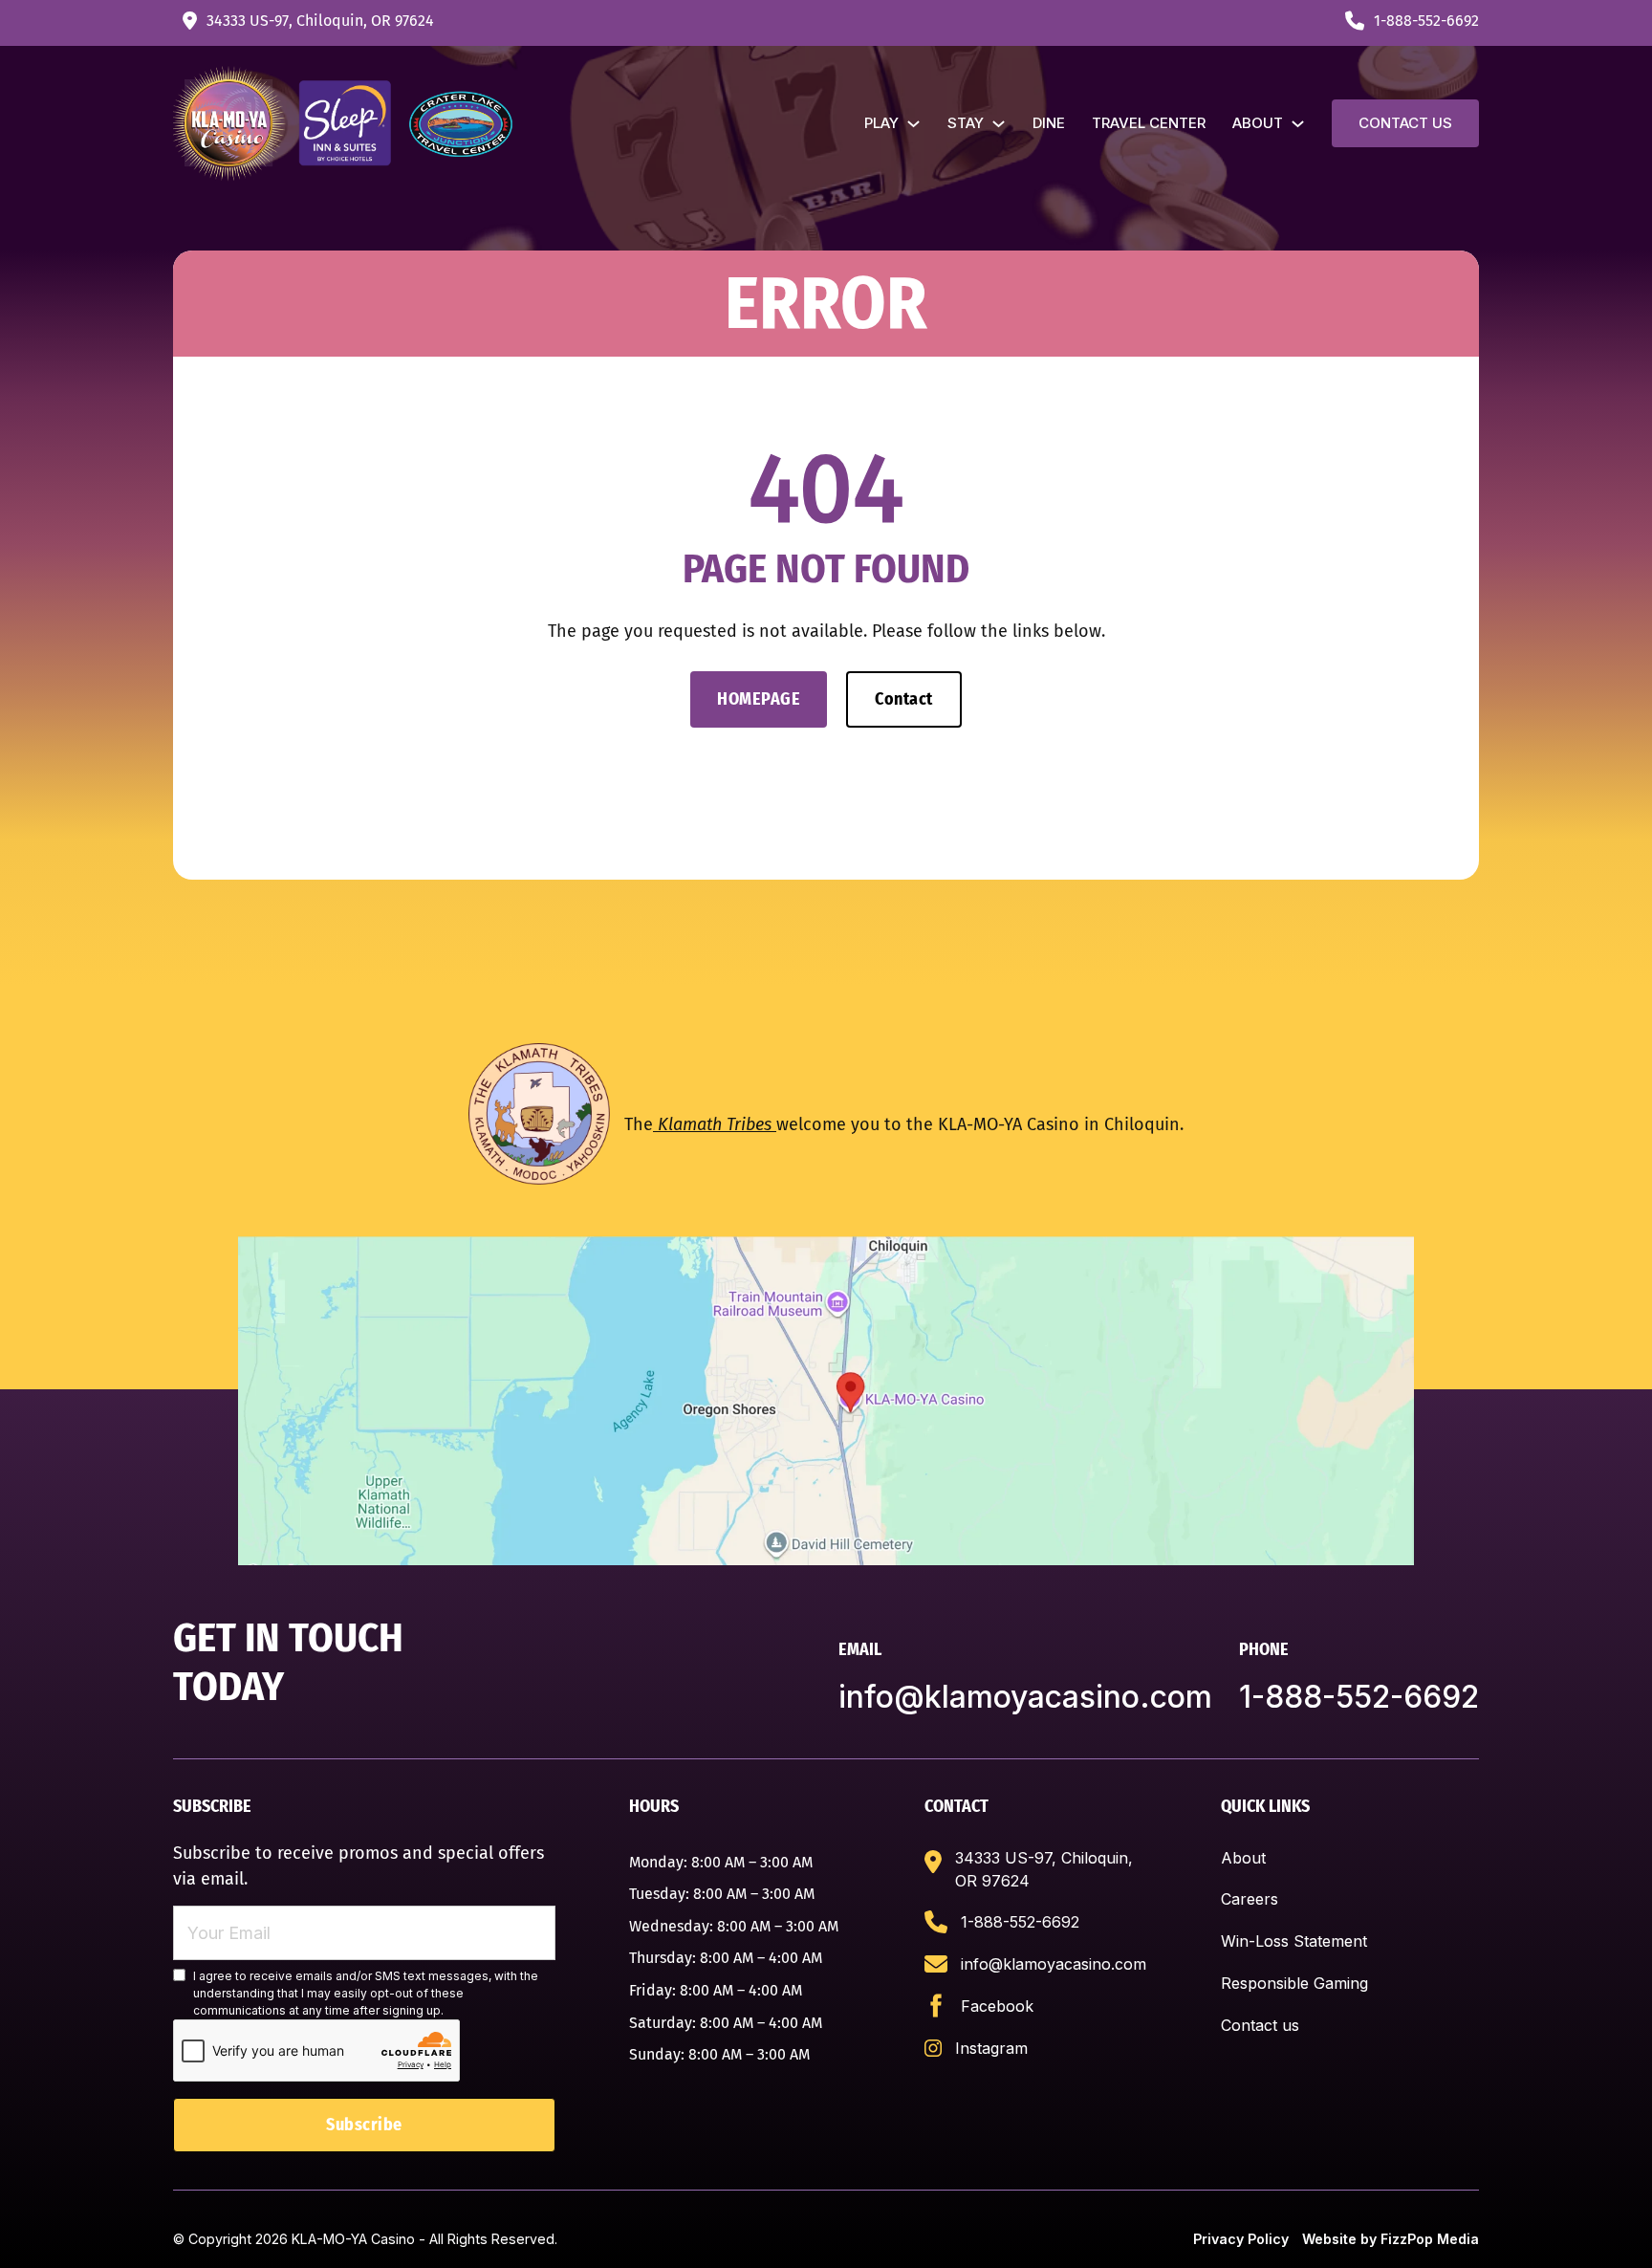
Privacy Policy (1241, 2239)
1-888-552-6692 (1359, 1697)
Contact (904, 699)
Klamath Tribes (715, 1124)
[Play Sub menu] (913, 124)
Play (881, 123)
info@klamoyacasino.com (1025, 1697)
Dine (1049, 123)
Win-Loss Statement (1294, 1941)
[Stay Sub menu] (999, 124)
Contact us (1405, 123)
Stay (966, 123)
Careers (1250, 1899)
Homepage (759, 699)
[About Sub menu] (1298, 124)
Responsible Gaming (1294, 1983)
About (1258, 123)
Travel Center (1149, 123)
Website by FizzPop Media (1391, 2239)
